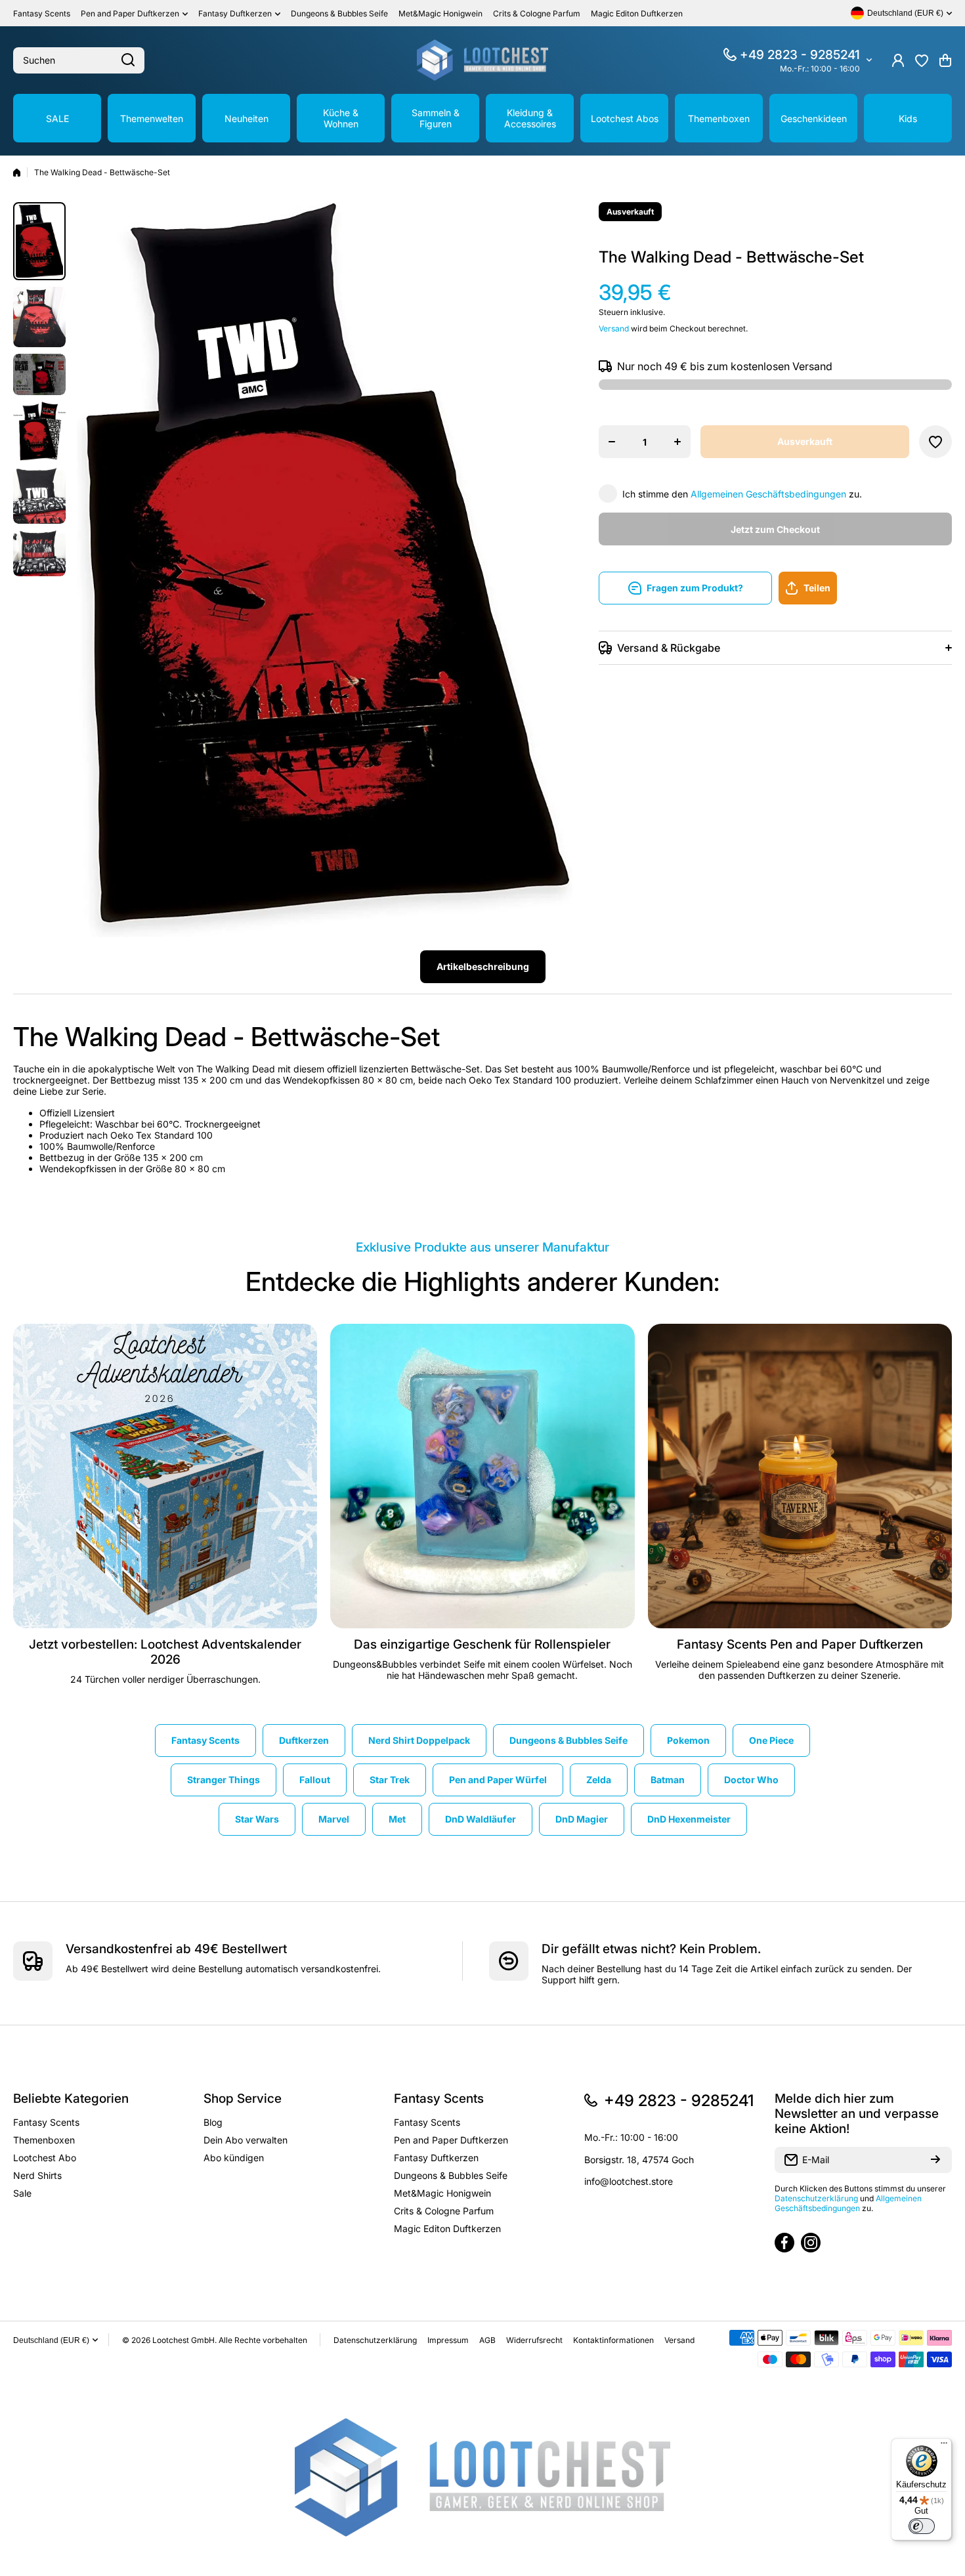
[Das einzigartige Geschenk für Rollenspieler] (482, 1476)
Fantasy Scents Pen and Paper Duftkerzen (800, 1644)
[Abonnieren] (935, 2160)
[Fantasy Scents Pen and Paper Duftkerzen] (800, 1476)
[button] (945, 60)
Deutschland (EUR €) (51, 2340)
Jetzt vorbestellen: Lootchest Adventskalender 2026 (165, 1652)
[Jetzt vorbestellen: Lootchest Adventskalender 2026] (165, 1476)
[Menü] (944, 2446)
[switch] (922, 2526)
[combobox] (79, 60)
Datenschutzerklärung (816, 2198)
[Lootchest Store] (482, 60)
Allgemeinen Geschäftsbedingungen (768, 494)
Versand (614, 328)
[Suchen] (128, 60)
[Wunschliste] (922, 60)
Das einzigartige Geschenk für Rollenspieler (482, 1644)
